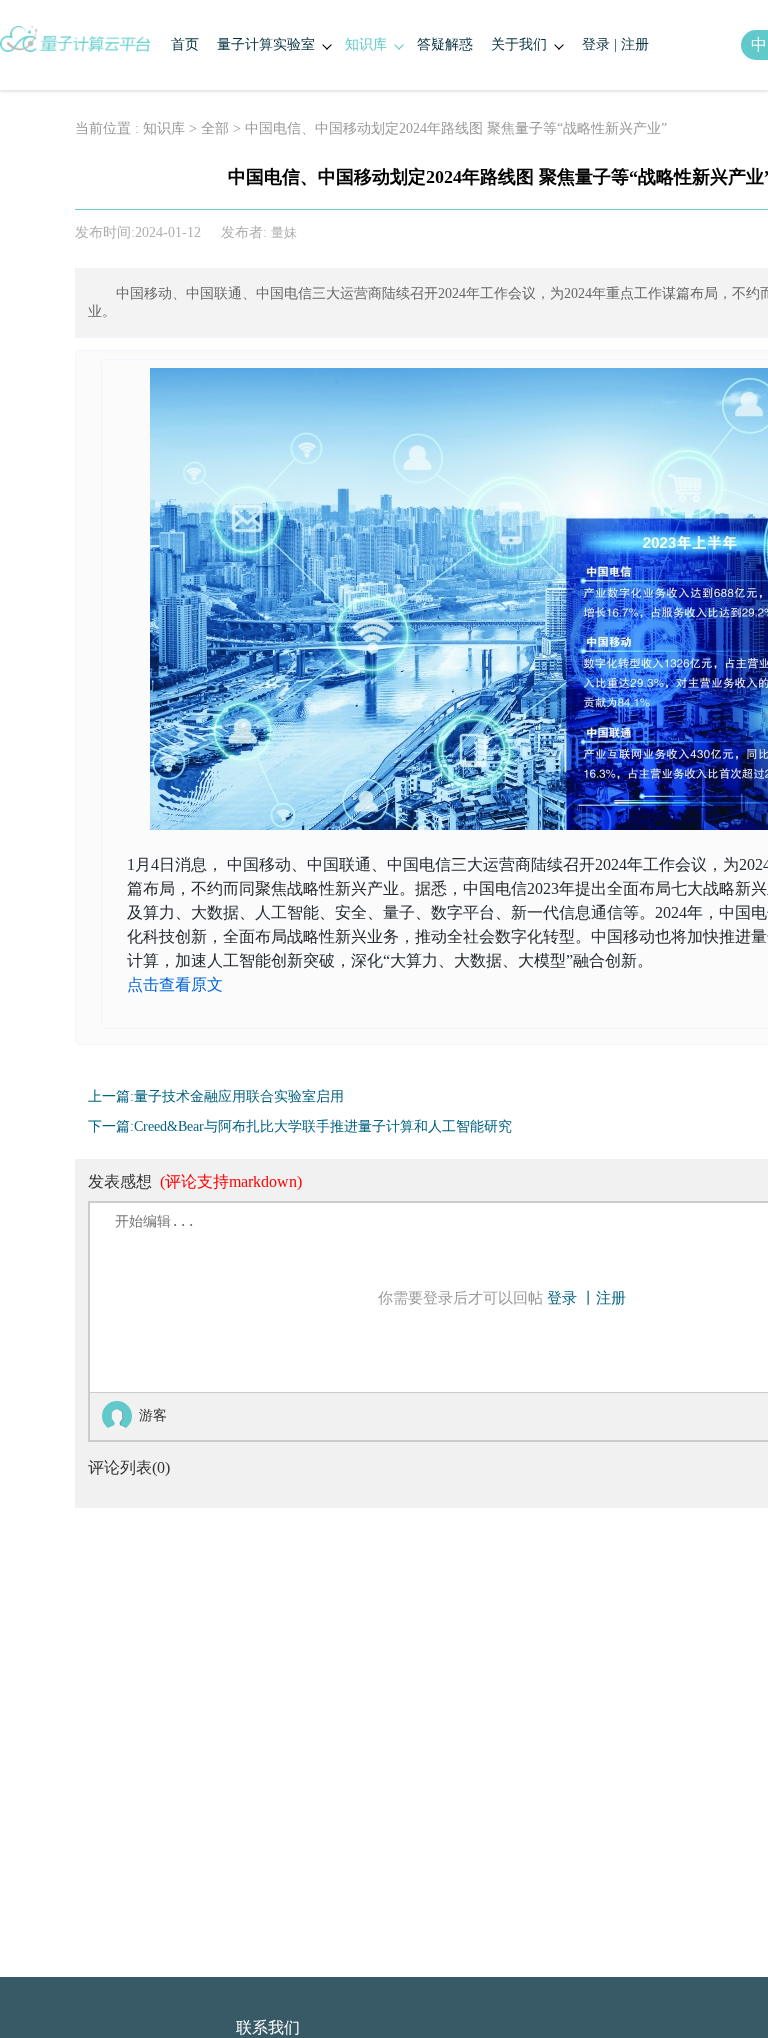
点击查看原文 (175, 984)
